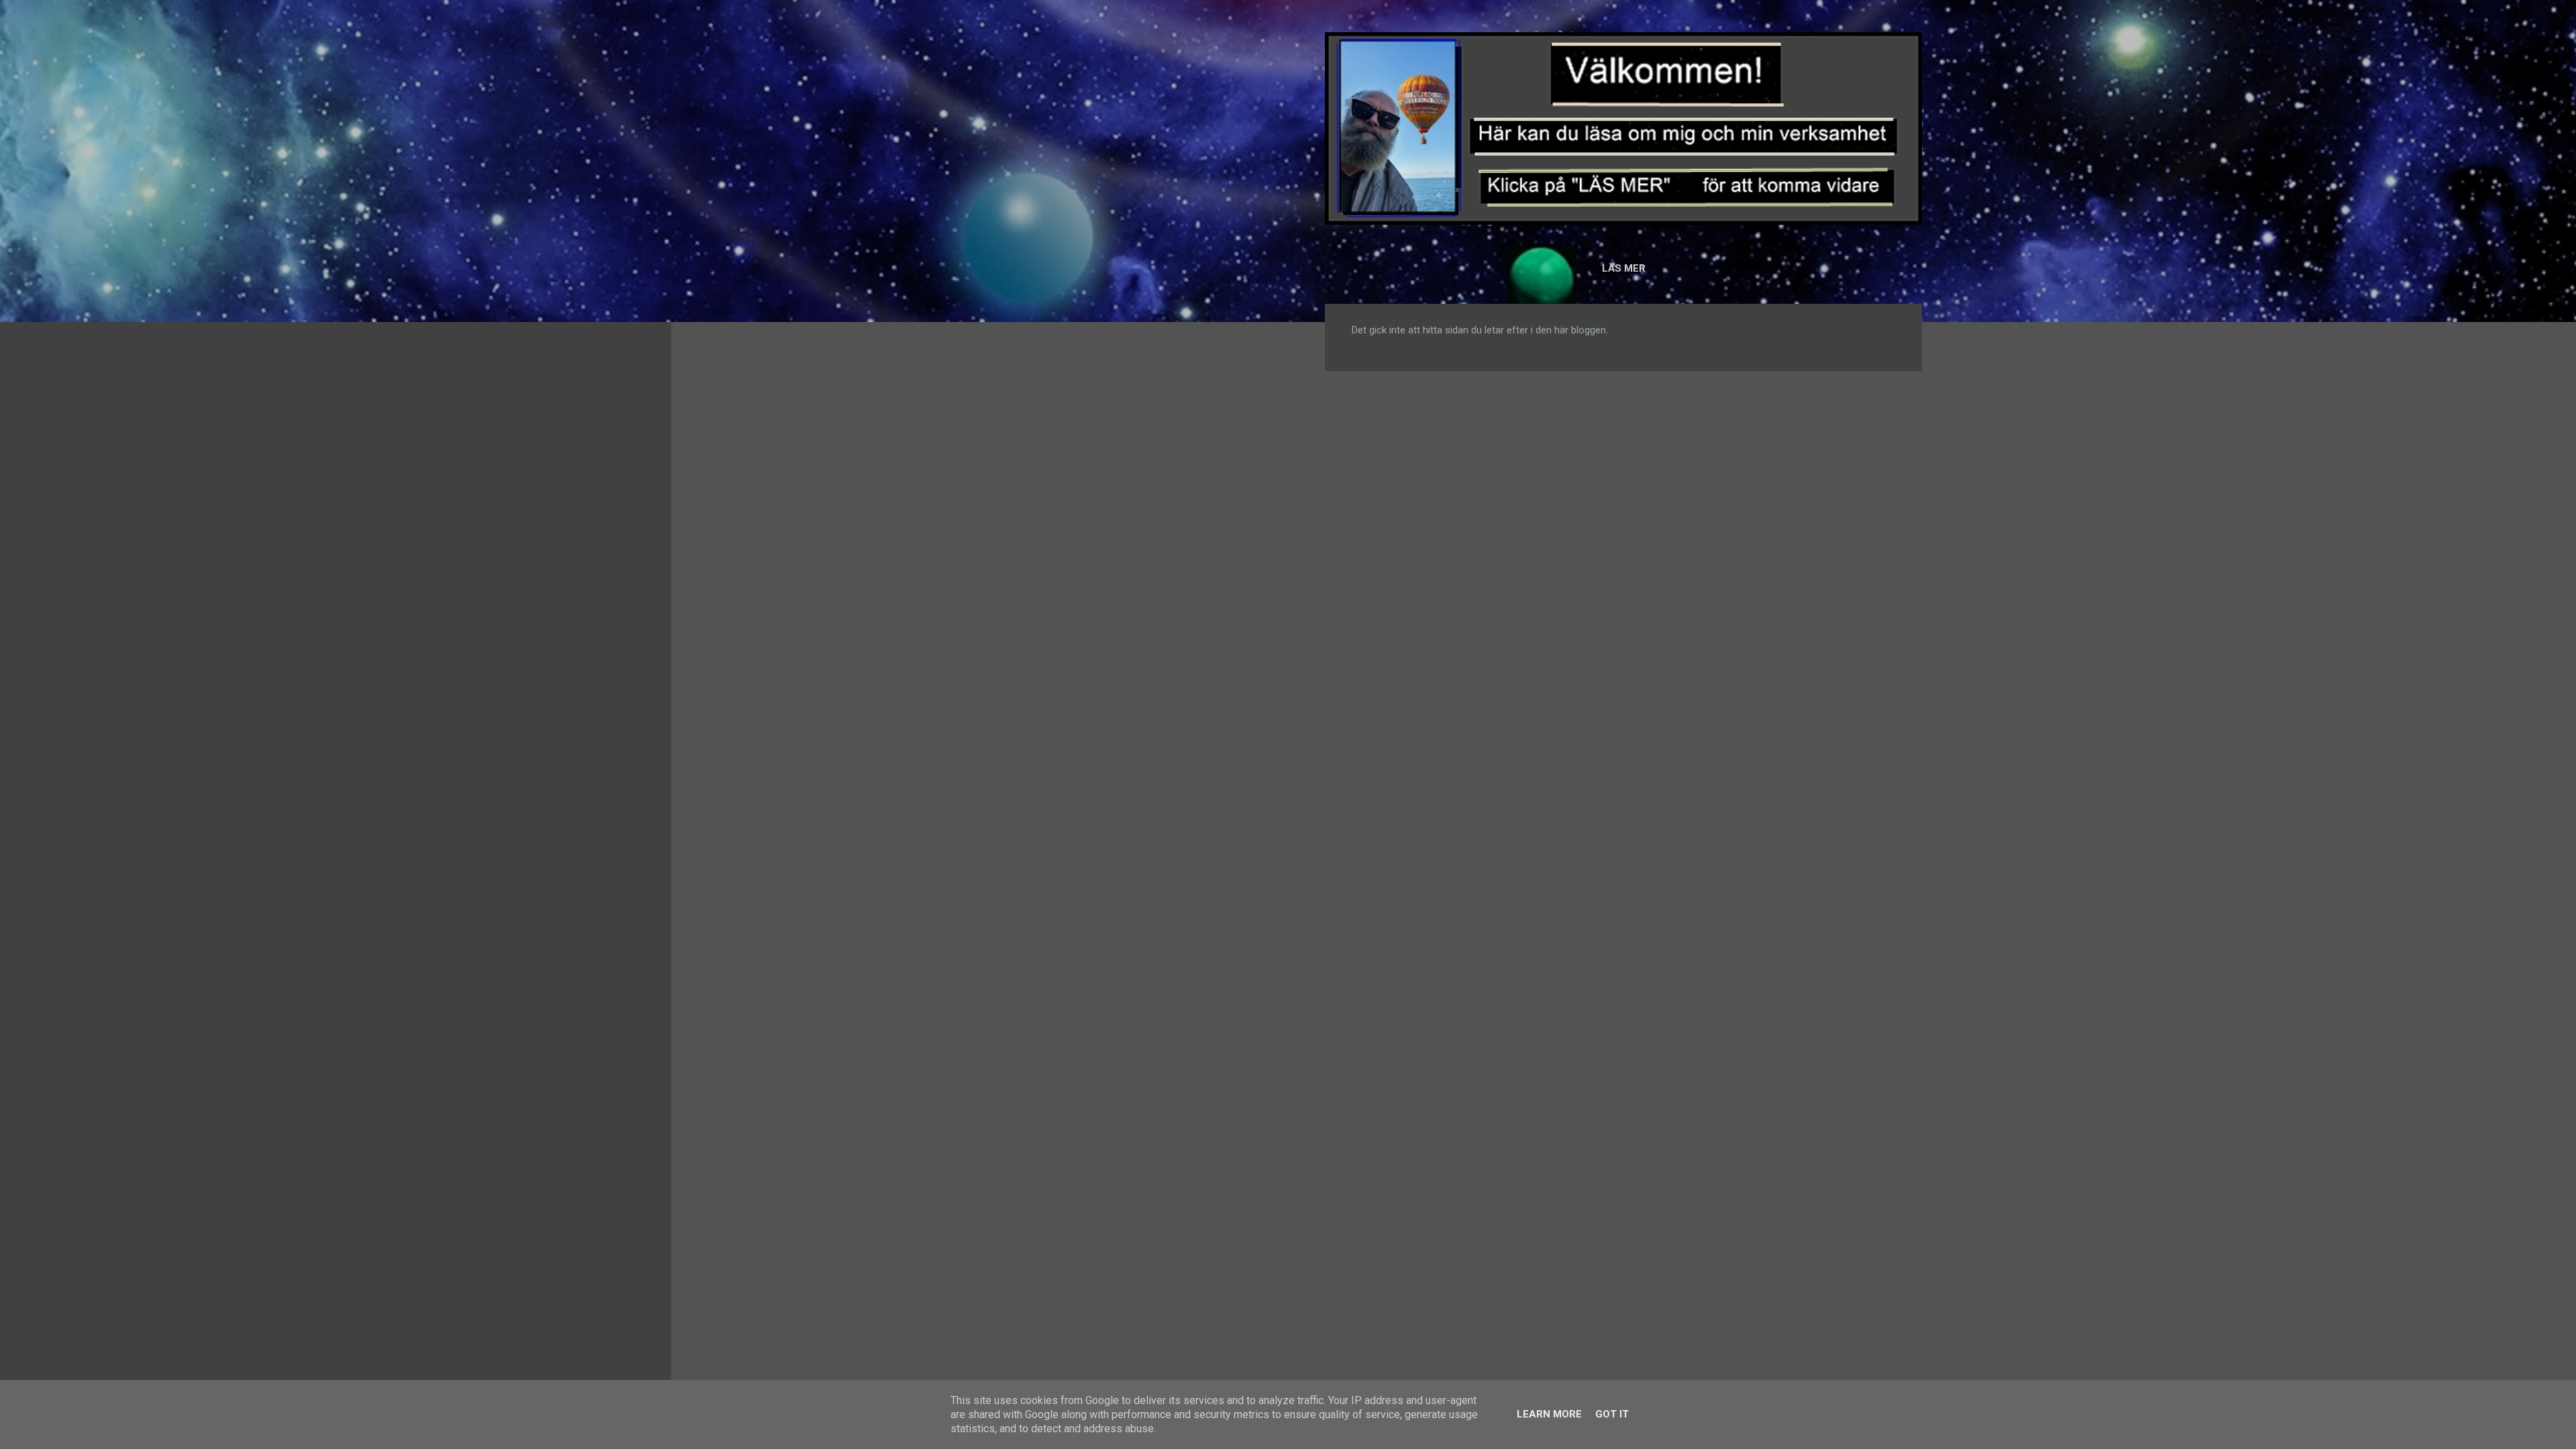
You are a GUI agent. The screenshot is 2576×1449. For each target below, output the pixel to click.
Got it (1612, 1414)
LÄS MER (1624, 268)
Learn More (1549, 1414)
